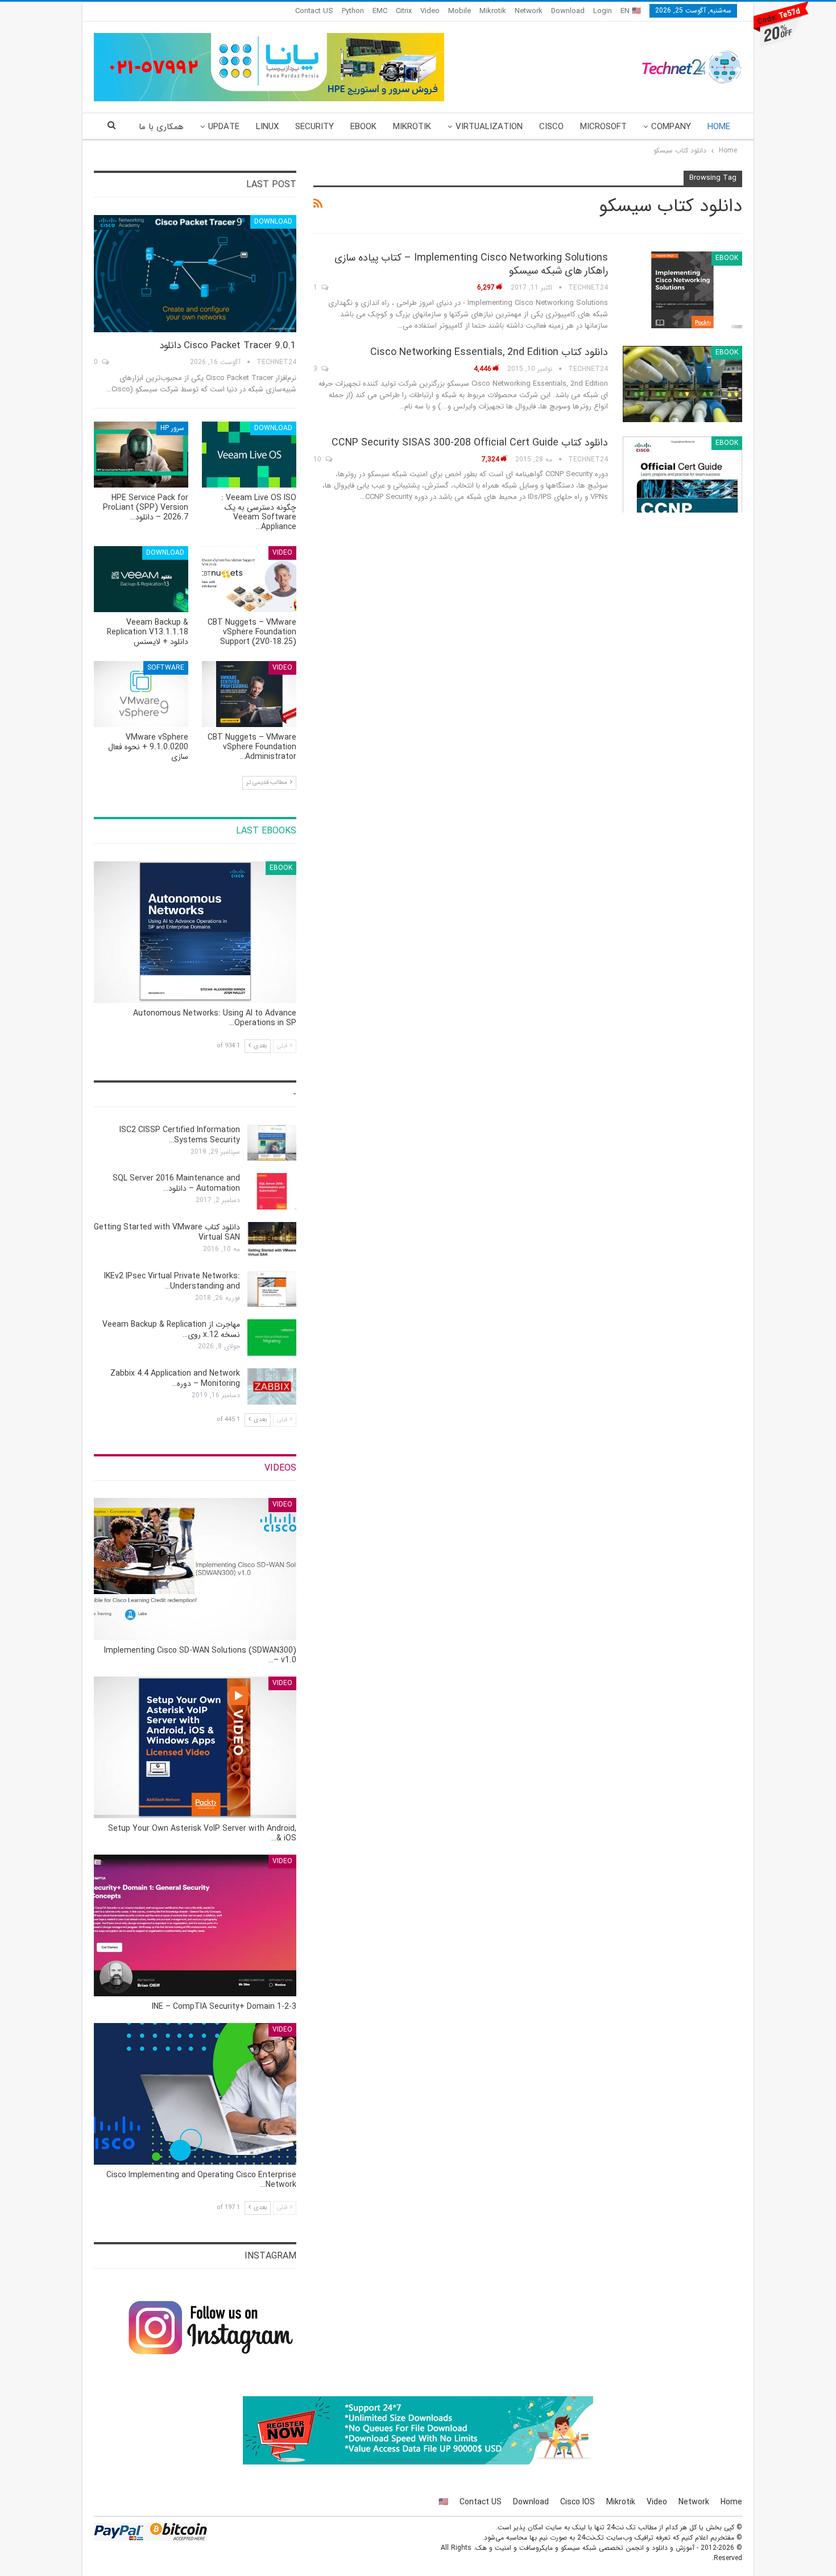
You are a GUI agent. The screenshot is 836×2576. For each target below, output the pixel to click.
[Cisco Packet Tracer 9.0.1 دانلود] (195, 274)
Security (314, 127)
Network (529, 11)
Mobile (460, 11)
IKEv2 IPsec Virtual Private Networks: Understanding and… (172, 1281)
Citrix (404, 11)
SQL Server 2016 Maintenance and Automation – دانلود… (176, 1183)
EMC (380, 11)
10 (318, 459)
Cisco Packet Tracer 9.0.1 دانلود (228, 346)
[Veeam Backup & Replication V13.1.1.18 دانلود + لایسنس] (141, 579)
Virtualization (489, 127)
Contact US (314, 11)
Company (671, 127)
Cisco (551, 127)
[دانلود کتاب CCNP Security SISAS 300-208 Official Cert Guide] (682, 474)
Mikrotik (493, 11)
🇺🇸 (443, 2502)
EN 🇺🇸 (631, 11)
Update (224, 127)
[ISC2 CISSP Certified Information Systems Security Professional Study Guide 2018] (272, 1143)
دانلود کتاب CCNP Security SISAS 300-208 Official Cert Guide (470, 443)
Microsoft (603, 127)
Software (166, 668)
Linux (267, 127)
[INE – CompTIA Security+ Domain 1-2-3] (195, 1925)
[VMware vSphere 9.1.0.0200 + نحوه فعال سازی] (141, 694)
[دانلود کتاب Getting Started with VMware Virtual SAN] (272, 1240)
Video (430, 11)
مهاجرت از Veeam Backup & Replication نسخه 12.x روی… (171, 1330)
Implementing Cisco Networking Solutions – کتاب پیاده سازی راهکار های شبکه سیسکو (471, 264)
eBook (363, 127)
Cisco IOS (578, 2502)
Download (568, 11)
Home (719, 127)
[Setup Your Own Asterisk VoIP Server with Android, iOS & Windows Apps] (195, 1747)
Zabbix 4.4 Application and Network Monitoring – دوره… (175, 1378)
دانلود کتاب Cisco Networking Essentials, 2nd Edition (489, 352)
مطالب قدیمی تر (268, 783)
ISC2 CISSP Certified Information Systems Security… (180, 1135)
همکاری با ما (161, 127)
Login (603, 11)
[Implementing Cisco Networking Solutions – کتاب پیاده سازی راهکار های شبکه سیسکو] (682, 290)
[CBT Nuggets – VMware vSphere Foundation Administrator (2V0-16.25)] (249, 694)
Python (353, 11)
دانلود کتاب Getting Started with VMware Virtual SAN (167, 1232)
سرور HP (172, 428)
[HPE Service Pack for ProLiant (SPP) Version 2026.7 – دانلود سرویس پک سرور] (141, 455)
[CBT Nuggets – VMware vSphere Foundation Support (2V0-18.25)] (249, 579)
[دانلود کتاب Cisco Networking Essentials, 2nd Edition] (682, 384)
